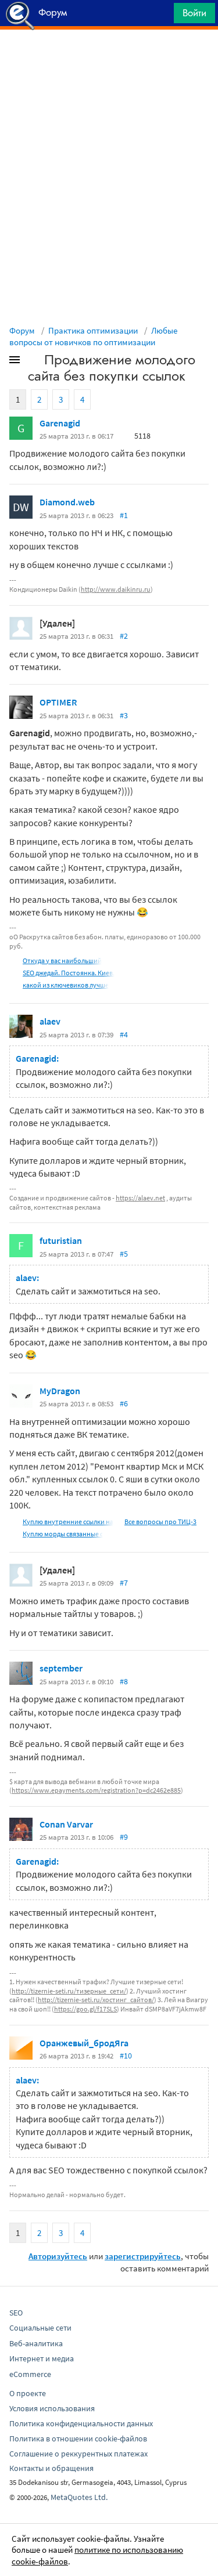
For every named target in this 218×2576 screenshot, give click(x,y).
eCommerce (30, 2374)
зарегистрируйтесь (143, 2256)
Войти (194, 13)
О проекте (28, 2393)
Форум (22, 330)
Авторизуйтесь (58, 2256)
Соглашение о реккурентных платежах (78, 2454)
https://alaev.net (140, 1198)
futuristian (61, 1240)
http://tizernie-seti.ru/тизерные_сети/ (69, 1991)
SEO (16, 2313)
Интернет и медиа (42, 2358)
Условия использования (52, 2408)
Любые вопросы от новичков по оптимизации (93, 336)
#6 (124, 1403)
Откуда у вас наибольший (62, 960)
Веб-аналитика (36, 2343)
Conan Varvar (66, 1824)
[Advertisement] (109, 59)
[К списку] (34, 362)
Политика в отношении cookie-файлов (78, 2438)
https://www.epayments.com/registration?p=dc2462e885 (96, 1790)
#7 (124, 1583)
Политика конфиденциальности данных (81, 2423)
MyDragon (60, 1391)
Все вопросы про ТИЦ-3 (160, 1522)
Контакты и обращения (51, 2468)
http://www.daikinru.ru (116, 589)
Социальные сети (40, 2328)
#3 (124, 715)
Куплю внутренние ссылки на (68, 1522)
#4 (124, 1034)
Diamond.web (67, 502)
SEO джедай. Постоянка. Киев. (69, 973)
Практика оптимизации (93, 330)
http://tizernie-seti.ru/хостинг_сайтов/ (96, 2000)
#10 (126, 2056)
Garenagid (60, 423)
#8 (124, 1681)
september (61, 1668)
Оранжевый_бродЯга (84, 2043)
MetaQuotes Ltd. (79, 2497)
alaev (50, 1021)
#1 (124, 515)
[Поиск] (161, 16)
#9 (124, 1837)
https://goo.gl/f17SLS (85, 2009)
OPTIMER (58, 702)
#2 (124, 636)
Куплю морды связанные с (63, 1534)
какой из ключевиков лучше (66, 985)
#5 (124, 1254)
